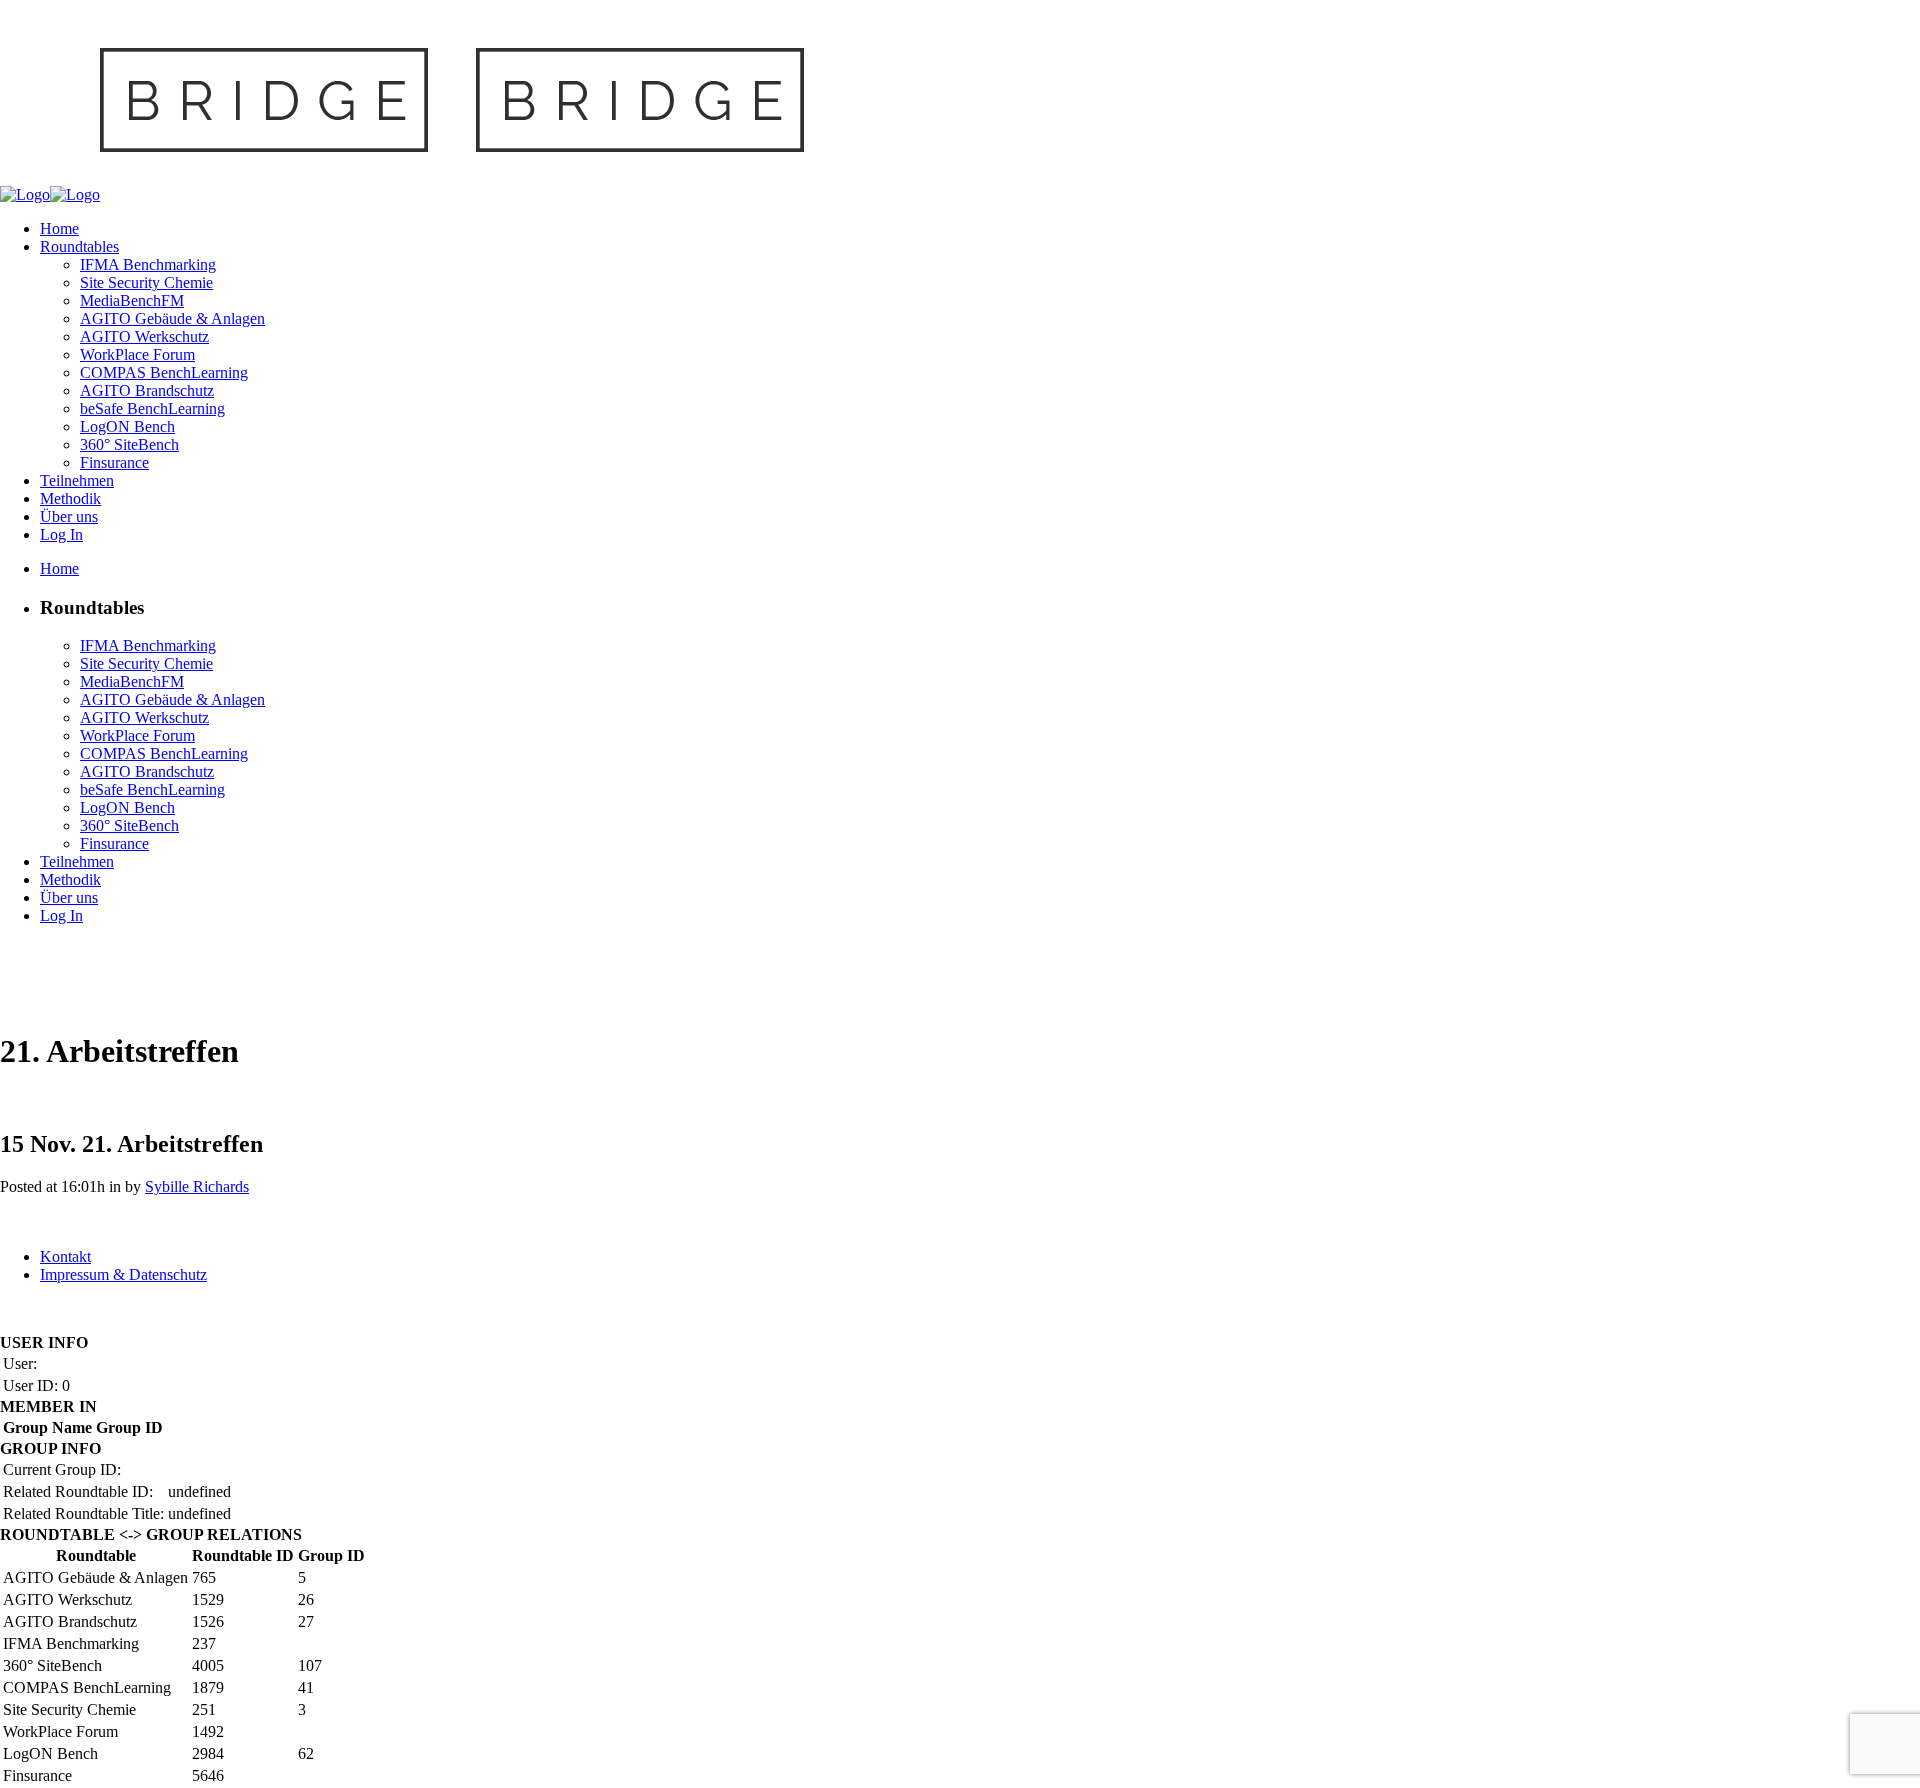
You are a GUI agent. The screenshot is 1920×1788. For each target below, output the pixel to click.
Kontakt (65, 1256)
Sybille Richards (197, 1186)
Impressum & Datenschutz (123, 1274)
